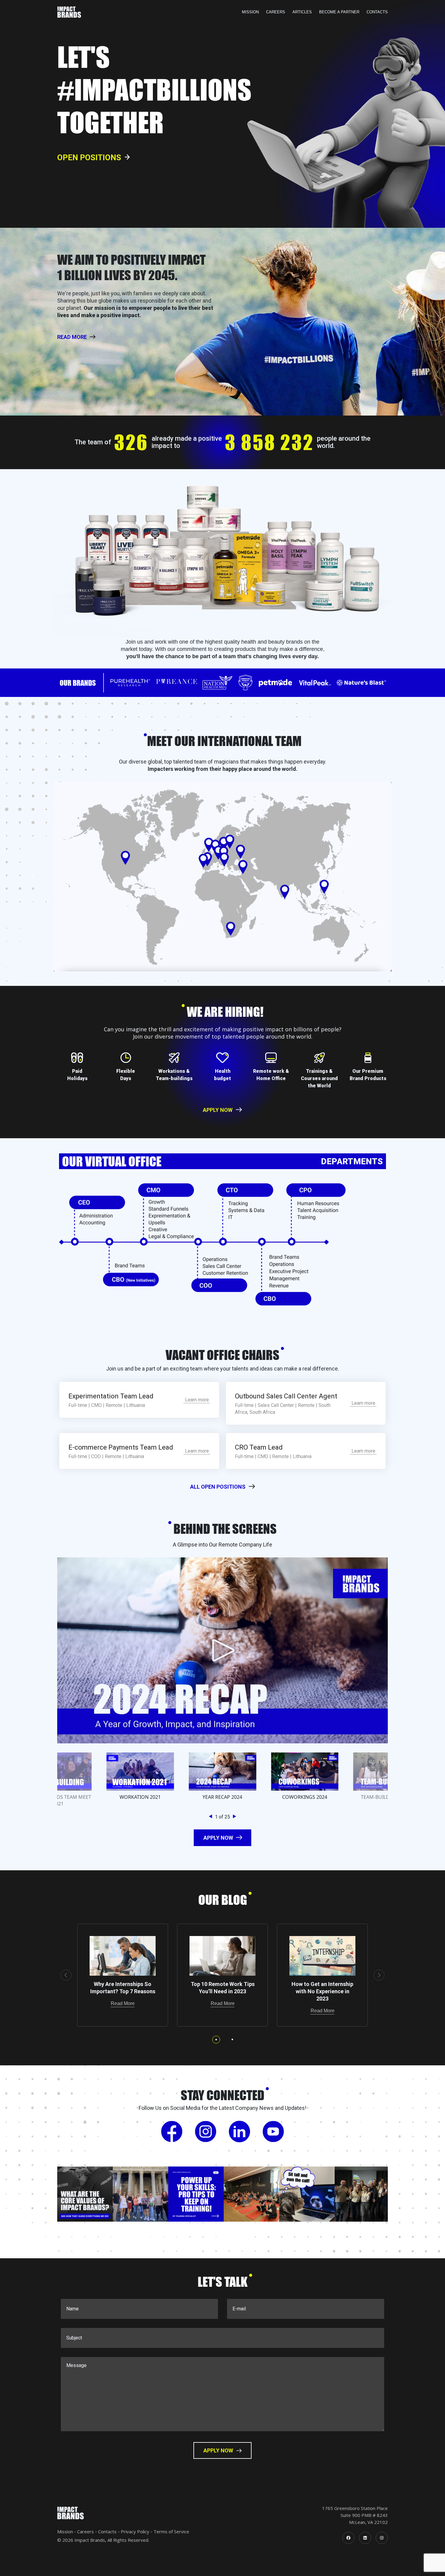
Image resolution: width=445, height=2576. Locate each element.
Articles (302, 12)
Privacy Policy (135, 2531)
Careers (276, 12)
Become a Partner (339, 12)
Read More (123, 2003)
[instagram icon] (382, 2538)
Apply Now (218, 1110)
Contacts (377, 12)
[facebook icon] (348, 2538)
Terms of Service (171, 2531)
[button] (212, 1817)
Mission (250, 12)
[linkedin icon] (365, 2538)
